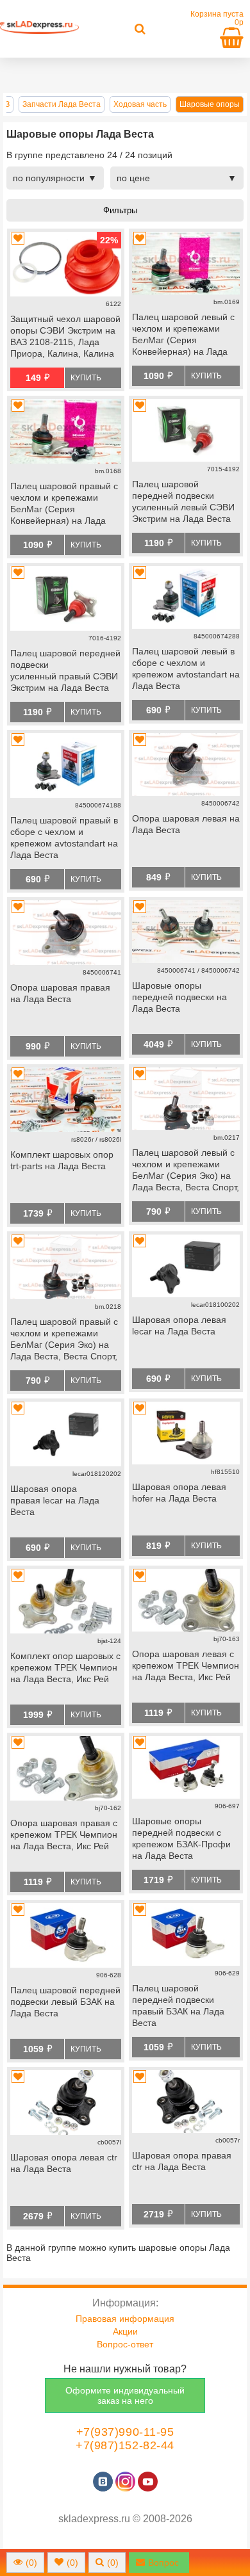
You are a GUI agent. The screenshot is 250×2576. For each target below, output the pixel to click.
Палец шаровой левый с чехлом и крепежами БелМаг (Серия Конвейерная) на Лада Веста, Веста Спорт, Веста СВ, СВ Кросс (183, 336)
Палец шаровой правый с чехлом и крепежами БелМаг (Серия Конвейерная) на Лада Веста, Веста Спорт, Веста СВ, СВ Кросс (65, 505)
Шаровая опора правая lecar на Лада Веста (55, 1500)
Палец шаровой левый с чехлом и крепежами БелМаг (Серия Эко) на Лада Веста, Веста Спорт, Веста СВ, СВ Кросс (186, 1171)
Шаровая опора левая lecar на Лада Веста (179, 1325)
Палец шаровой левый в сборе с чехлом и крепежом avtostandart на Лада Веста (186, 668)
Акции (125, 2331)
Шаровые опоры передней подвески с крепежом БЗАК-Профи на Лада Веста (181, 1838)
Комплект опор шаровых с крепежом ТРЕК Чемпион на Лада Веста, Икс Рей (65, 1667)
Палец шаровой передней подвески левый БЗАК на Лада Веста (65, 2002)
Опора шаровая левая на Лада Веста (186, 824)
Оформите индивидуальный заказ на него (125, 2395)
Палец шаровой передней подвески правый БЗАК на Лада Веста (178, 2005)
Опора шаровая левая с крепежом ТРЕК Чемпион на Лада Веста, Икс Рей (186, 1665)
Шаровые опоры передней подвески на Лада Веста (179, 997)
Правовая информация (125, 2319)
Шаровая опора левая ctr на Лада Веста (64, 2163)
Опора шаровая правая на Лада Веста (60, 993)
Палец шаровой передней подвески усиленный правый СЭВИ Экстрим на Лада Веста (65, 670)
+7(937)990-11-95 (125, 2432)
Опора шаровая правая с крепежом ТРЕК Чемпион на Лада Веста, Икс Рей (64, 1835)
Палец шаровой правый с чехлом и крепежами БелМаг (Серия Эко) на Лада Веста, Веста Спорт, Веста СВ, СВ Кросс (64, 1340)
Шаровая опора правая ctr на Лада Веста (182, 2161)
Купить (86, 378)
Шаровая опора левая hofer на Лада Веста (179, 1493)
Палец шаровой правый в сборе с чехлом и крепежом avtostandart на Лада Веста (64, 838)
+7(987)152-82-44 (125, 2445)
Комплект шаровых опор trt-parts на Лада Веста (62, 1160)
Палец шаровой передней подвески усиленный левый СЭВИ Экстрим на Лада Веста (183, 501)
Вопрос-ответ (125, 2344)
